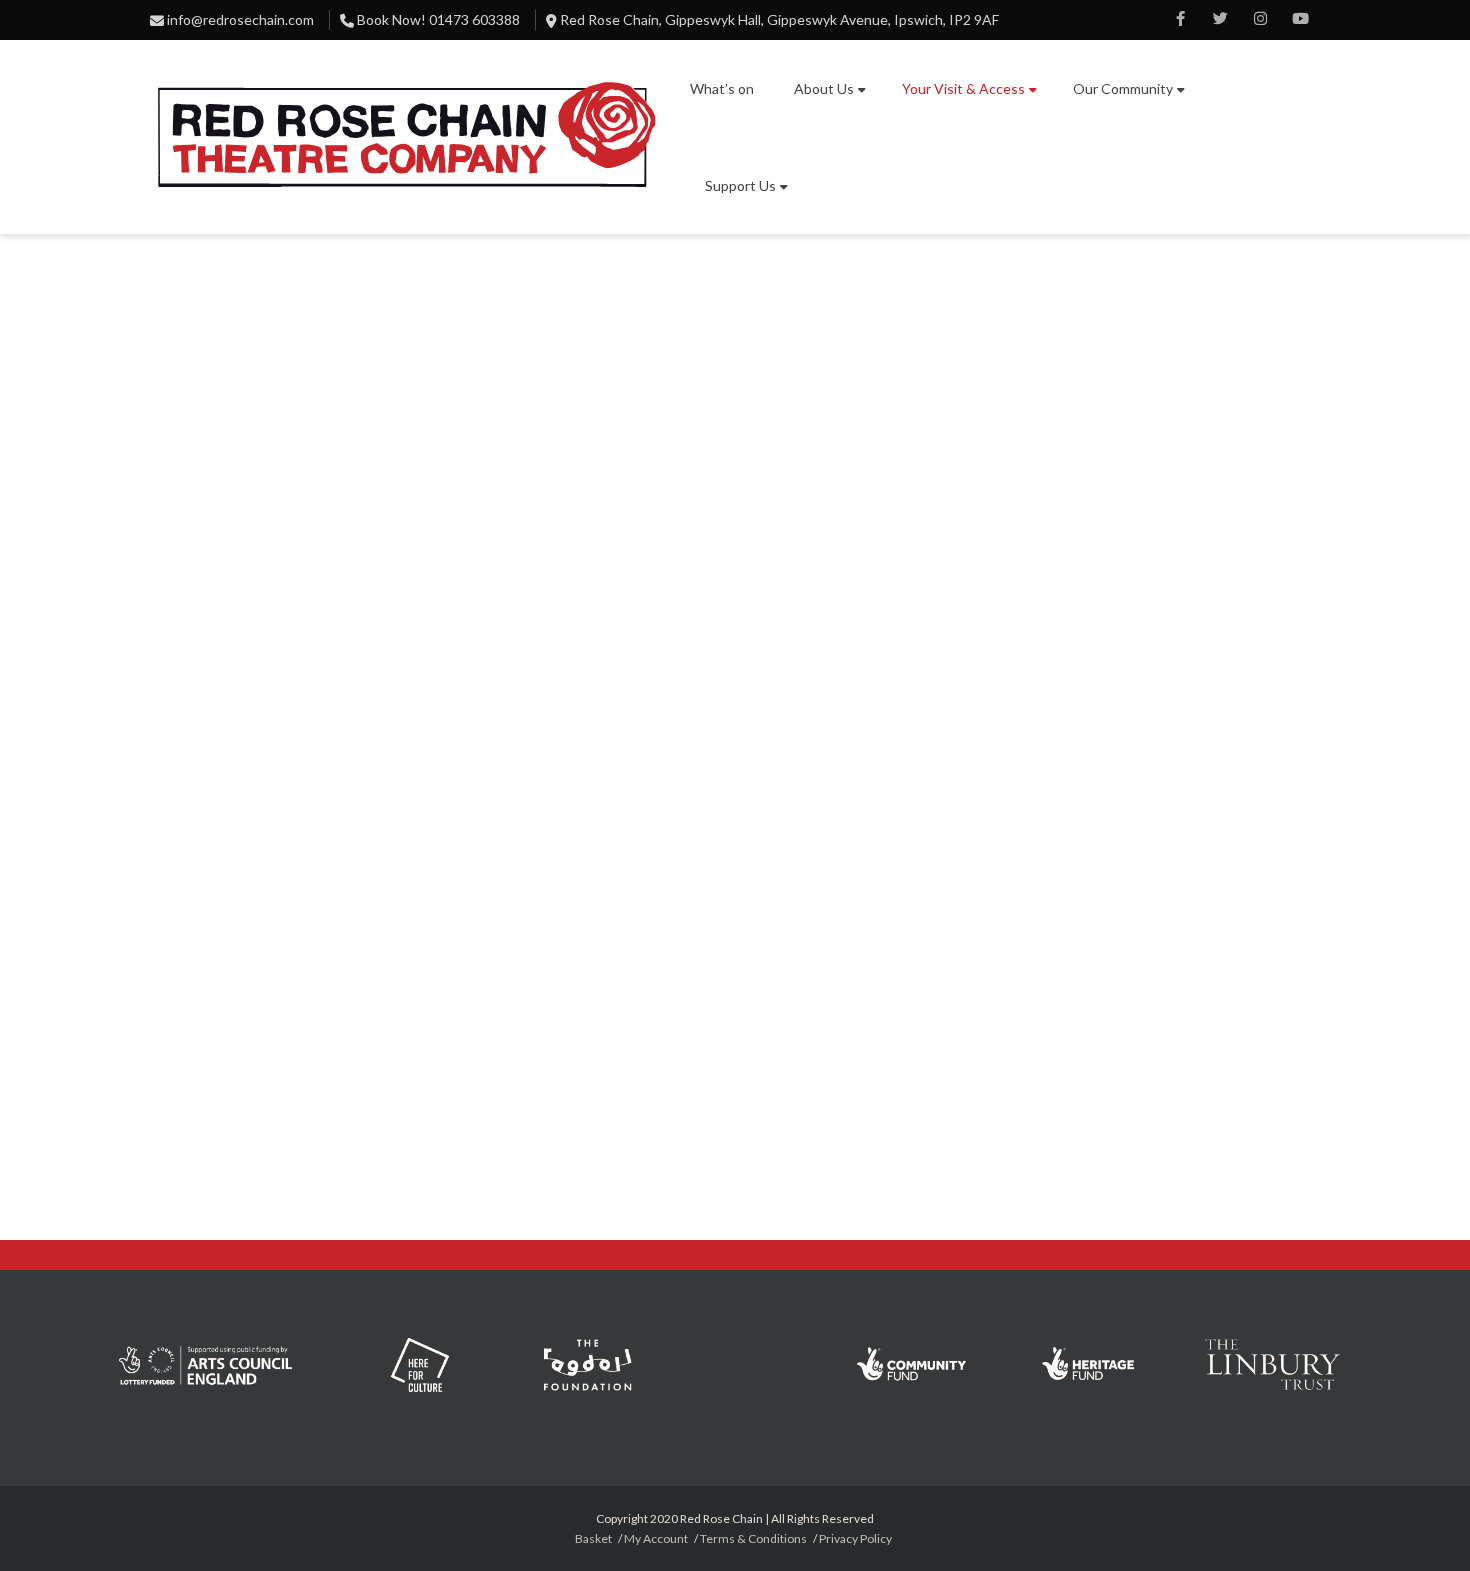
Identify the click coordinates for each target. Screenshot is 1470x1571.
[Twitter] (1220, 20)
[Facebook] (1180, 20)
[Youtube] (1300, 20)
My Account (656, 1538)
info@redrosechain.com (240, 19)
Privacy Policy (855, 1538)
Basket (593, 1538)
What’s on (722, 88)
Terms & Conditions (753, 1538)
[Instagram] (1260, 20)
